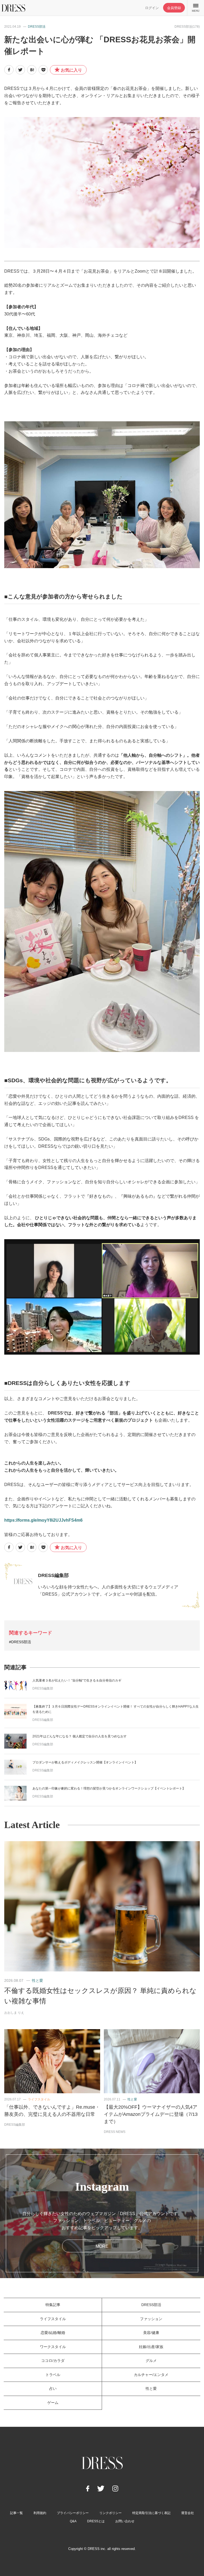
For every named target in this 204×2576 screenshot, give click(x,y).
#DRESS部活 (20, 1642)
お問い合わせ (125, 2521)
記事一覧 (16, 2513)
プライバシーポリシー (73, 2513)
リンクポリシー (110, 2513)
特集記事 (53, 2305)
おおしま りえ (14, 2013)
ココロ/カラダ (53, 2361)
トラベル (53, 2375)
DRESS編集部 (53, 1575)
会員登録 (174, 8)
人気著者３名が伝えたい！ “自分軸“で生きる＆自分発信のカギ (77, 1680)
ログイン (152, 8)
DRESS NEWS (115, 2132)
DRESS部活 (37, 27)
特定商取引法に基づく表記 (151, 2513)
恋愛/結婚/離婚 (53, 2333)
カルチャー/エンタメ (151, 2375)
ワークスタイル (53, 2347)
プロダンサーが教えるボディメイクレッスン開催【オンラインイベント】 (85, 1762)
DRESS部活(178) (187, 27)
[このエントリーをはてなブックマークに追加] (32, 70)
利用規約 (40, 2513)
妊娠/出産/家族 (151, 2347)
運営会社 (188, 2513)
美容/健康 (151, 2333)
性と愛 (37, 1980)
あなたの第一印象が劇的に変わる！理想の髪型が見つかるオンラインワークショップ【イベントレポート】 (109, 1788)
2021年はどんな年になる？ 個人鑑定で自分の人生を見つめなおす (80, 1736)
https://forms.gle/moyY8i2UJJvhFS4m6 (43, 1520)
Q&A (73, 2521)
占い (53, 2388)
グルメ (151, 2361)
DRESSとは (96, 2521)
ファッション (151, 2319)
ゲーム (53, 2403)
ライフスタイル (39, 2099)
